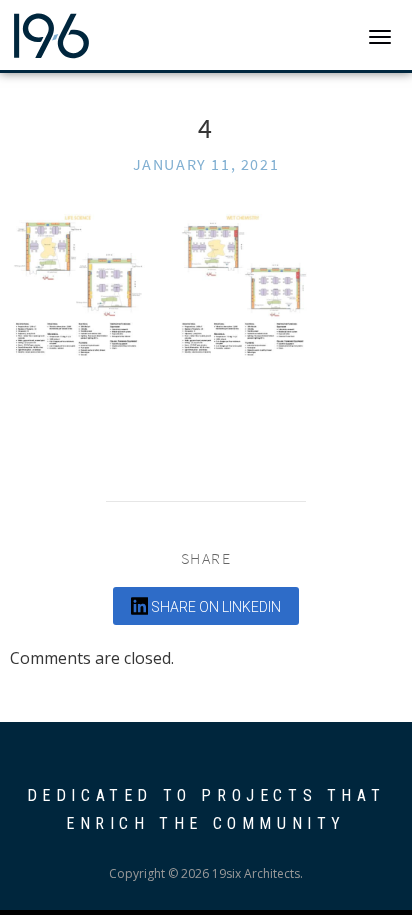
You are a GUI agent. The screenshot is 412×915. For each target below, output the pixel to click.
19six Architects (92, 35)
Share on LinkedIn (214, 607)
